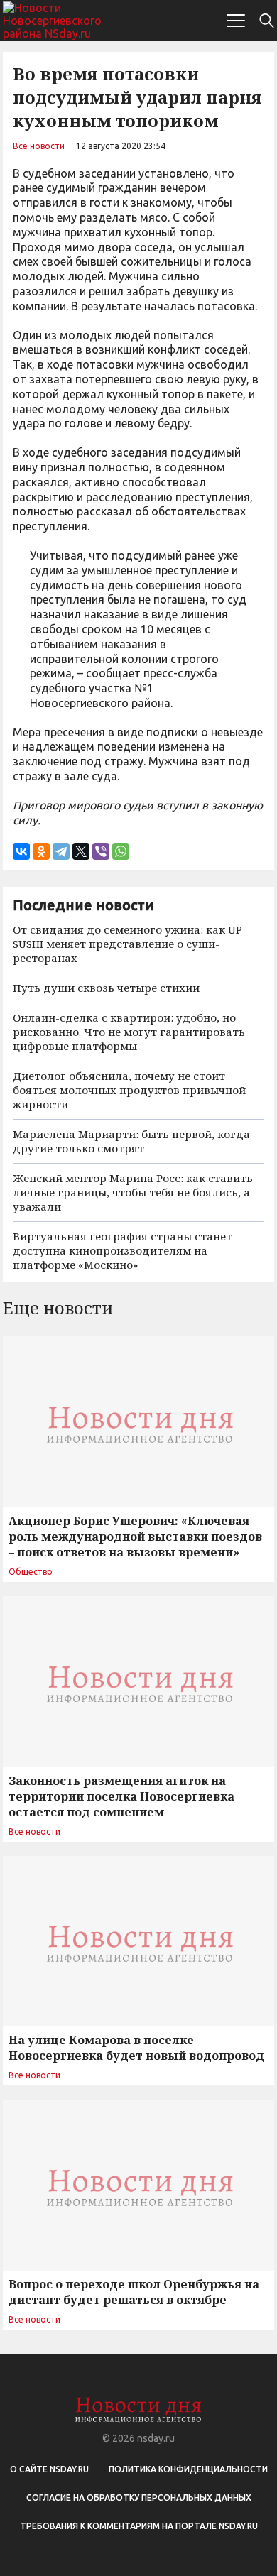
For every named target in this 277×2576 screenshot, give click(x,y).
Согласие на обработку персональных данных (139, 2498)
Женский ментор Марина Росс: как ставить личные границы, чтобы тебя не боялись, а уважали (133, 1192)
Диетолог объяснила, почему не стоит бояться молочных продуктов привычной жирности (129, 1090)
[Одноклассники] (41, 851)
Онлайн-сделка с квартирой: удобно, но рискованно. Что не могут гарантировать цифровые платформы (129, 1032)
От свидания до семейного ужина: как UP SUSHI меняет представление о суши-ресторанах (127, 944)
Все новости (39, 146)
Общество (31, 1572)
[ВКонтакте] (21, 851)
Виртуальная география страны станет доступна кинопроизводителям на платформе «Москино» (123, 1250)
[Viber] (101, 851)
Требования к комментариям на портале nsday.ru (139, 2526)
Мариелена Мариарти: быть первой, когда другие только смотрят (131, 1141)
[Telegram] (61, 851)
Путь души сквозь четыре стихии (106, 988)
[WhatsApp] (121, 851)
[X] (81, 851)
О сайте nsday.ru (49, 2469)
